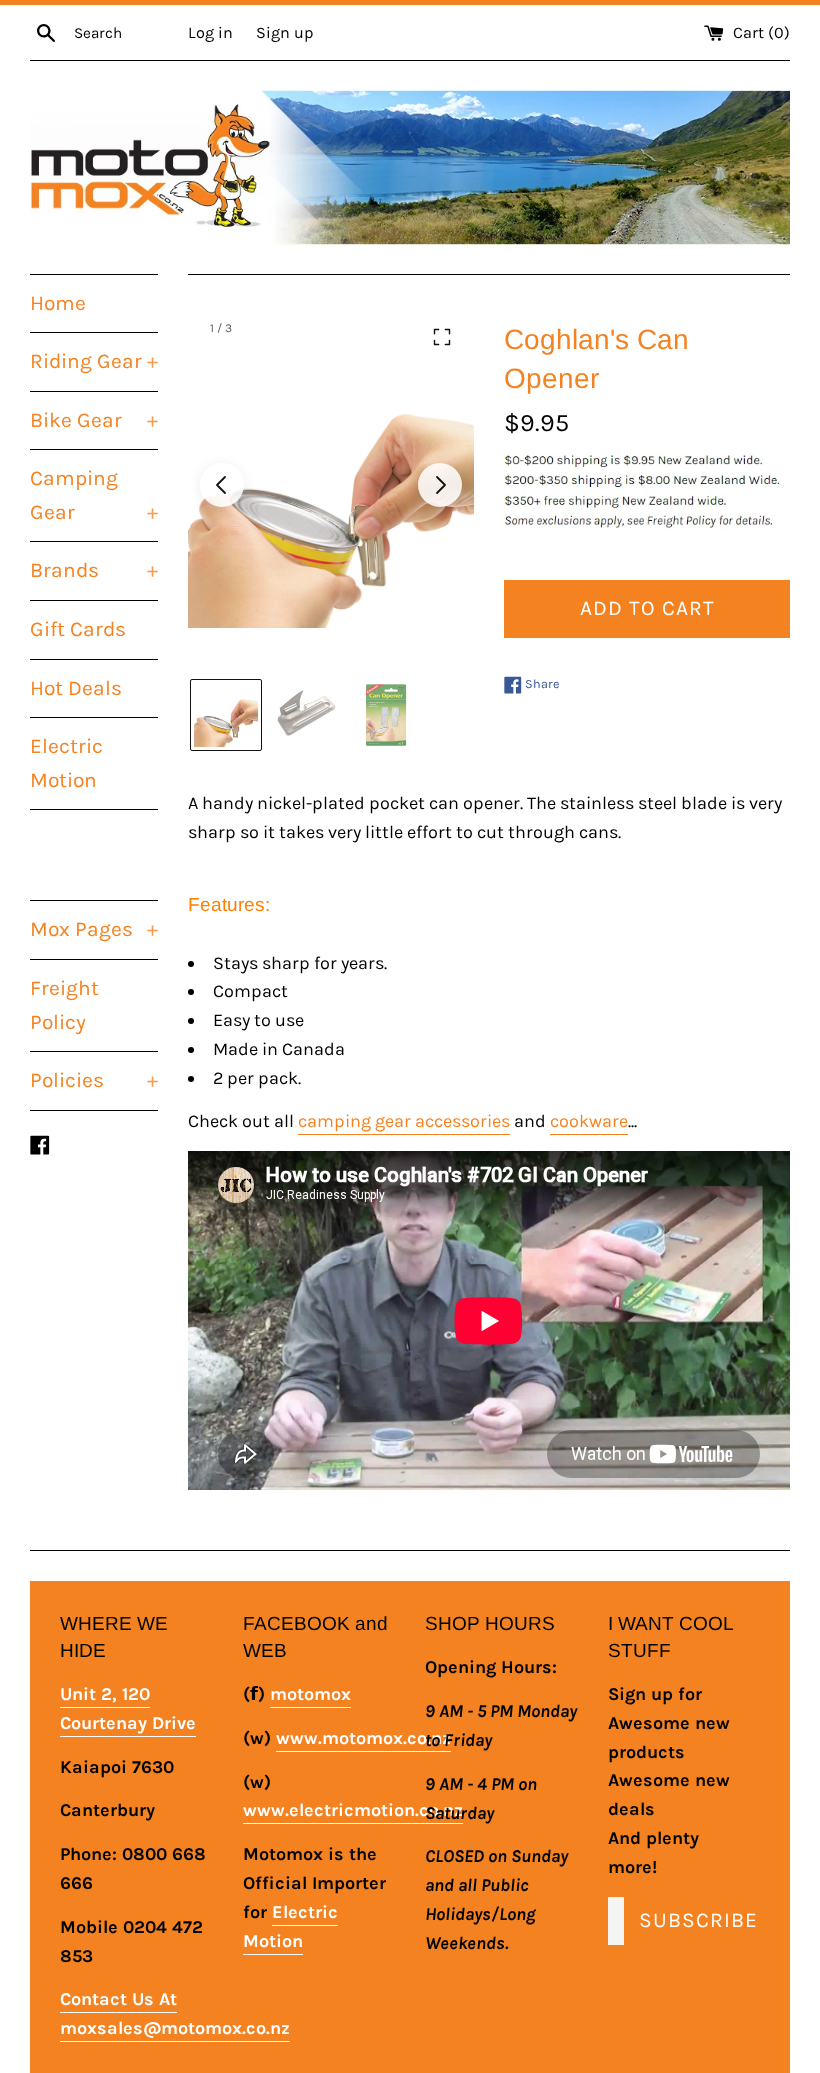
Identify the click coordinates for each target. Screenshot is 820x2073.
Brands (94, 570)
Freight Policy (64, 1005)
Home (58, 303)
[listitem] (226, 715)
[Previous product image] (222, 485)
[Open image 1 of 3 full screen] (331, 485)
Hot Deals (76, 688)
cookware (589, 1121)
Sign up (284, 32)
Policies (94, 1080)
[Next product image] (440, 485)
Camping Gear (94, 495)
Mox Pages (94, 929)
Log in (210, 32)
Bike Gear (94, 420)
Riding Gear (94, 361)
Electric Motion (66, 763)
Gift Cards (78, 629)
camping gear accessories (404, 1121)
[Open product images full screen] (442, 337)
